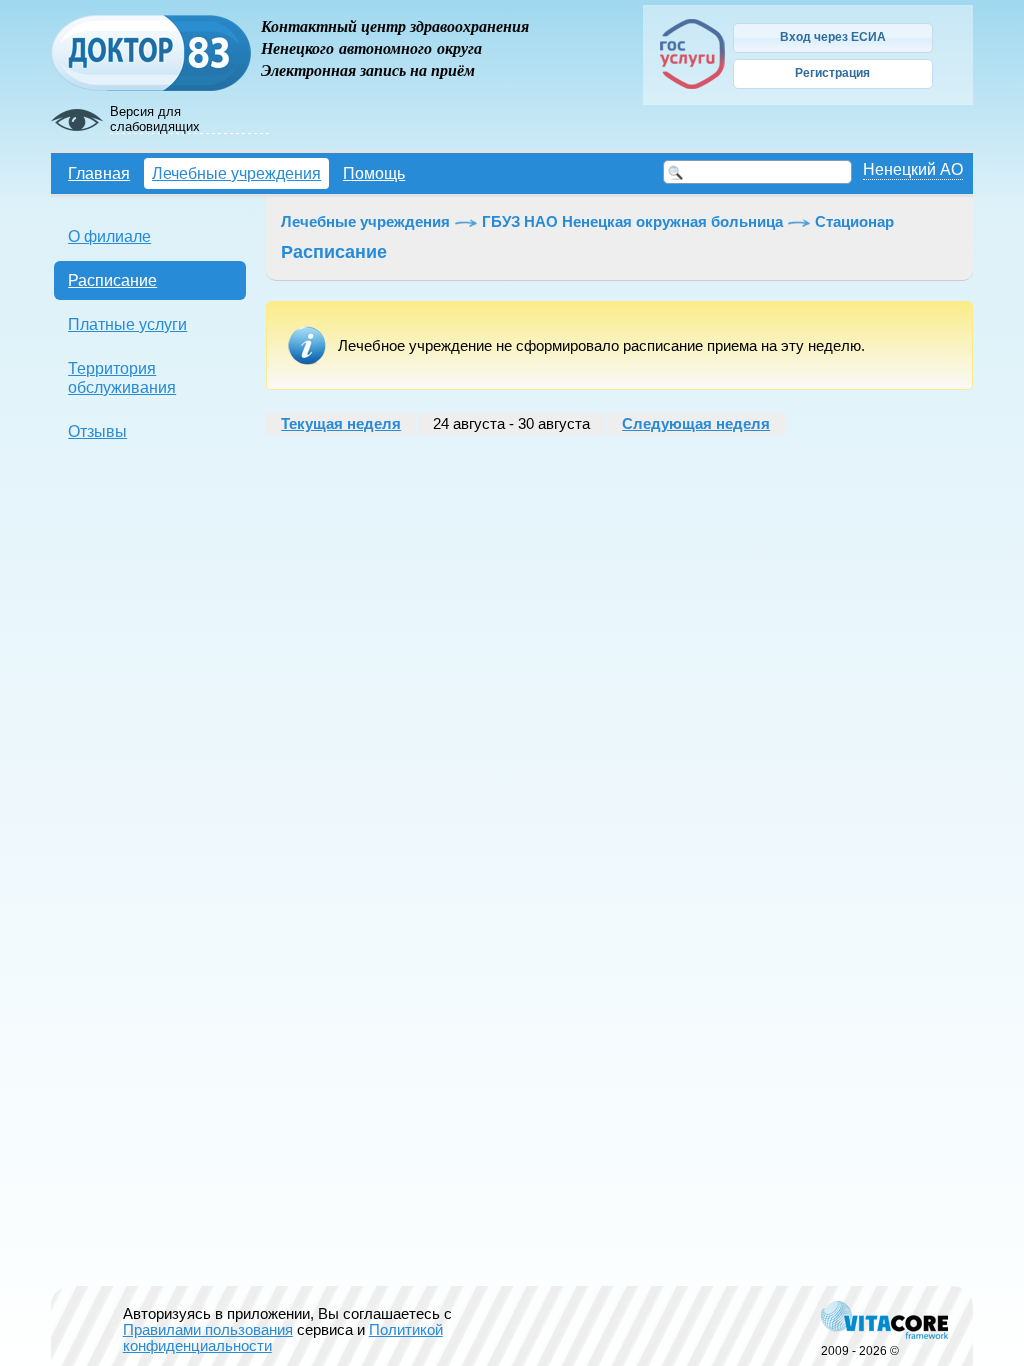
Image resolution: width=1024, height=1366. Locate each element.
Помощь (374, 173)
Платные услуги (127, 324)
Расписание (112, 280)
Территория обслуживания (122, 377)
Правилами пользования (208, 1330)
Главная (99, 173)
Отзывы (97, 431)
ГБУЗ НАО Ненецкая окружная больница (632, 222)
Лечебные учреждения (236, 173)
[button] (833, 38)
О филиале (109, 236)
